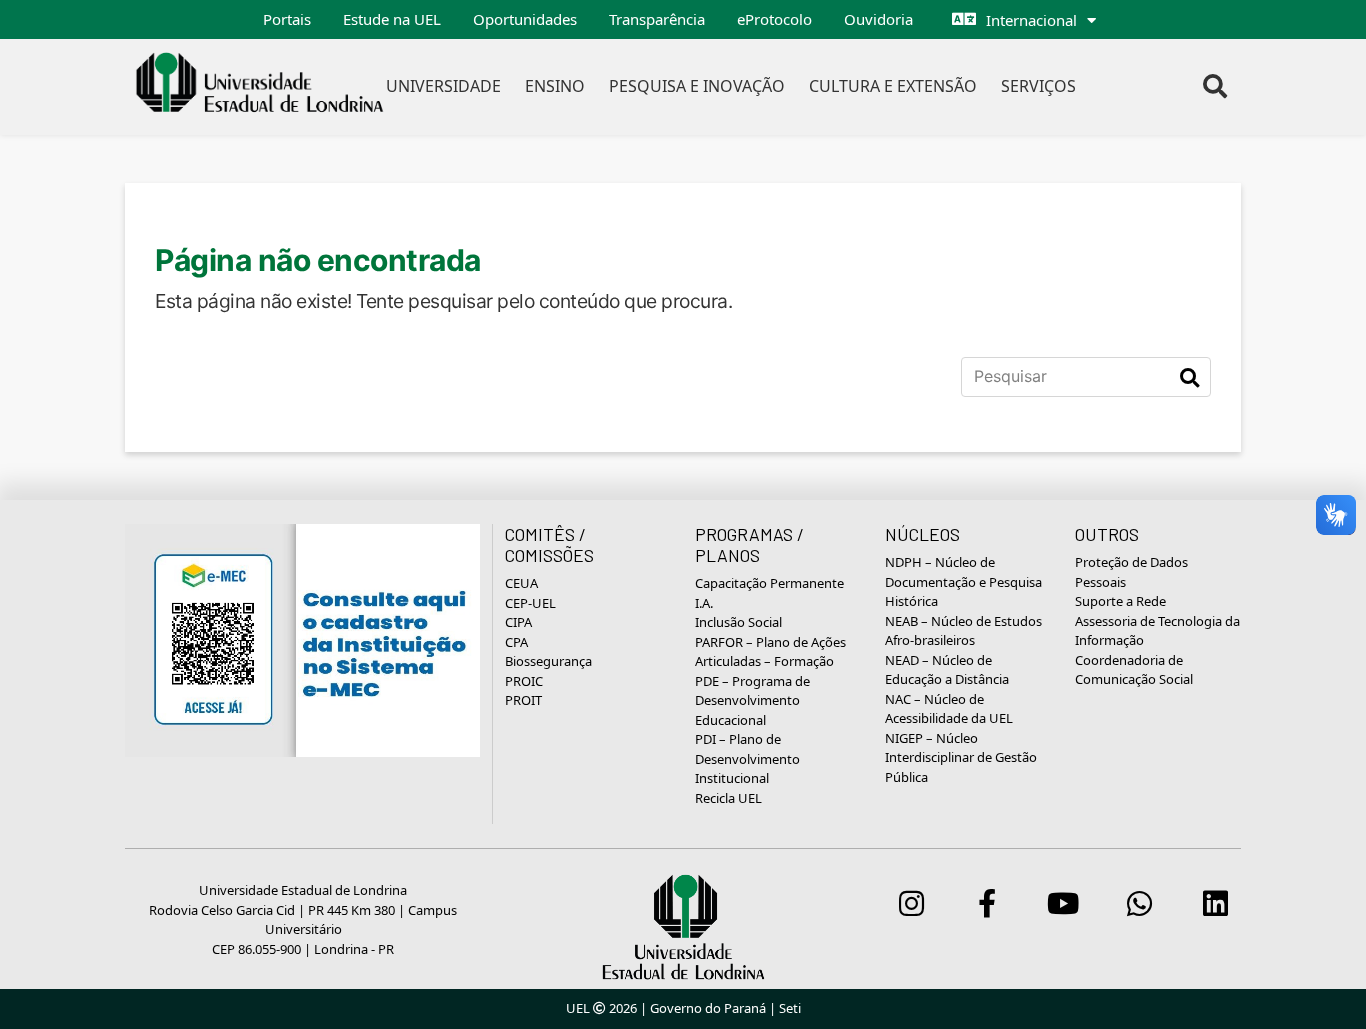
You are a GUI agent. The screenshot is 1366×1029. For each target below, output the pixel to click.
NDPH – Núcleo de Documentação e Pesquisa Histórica (963, 581)
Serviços (1038, 86)
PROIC (524, 681)
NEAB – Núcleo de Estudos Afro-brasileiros (963, 631)
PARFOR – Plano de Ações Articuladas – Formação (770, 652)
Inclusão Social (738, 622)
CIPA (518, 622)
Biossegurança (548, 661)
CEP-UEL (530, 603)
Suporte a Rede (1120, 601)
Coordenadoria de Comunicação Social (1134, 670)
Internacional (1031, 20)
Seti (790, 1008)
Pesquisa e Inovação (697, 86)
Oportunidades (525, 19)
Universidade (443, 86)
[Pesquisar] (1189, 377)
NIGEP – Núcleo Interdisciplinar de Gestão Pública (961, 757)
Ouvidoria (878, 19)
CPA (516, 642)
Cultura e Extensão (893, 86)
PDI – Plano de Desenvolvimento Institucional (747, 758)
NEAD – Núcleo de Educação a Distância (947, 670)
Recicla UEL (728, 798)
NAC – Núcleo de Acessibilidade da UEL (949, 709)
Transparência (657, 19)
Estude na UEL (392, 19)
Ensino (555, 86)
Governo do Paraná (708, 1008)
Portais (287, 19)
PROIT (523, 700)
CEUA (521, 583)
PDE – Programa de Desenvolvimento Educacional (752, 700)
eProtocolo (774, 19)
